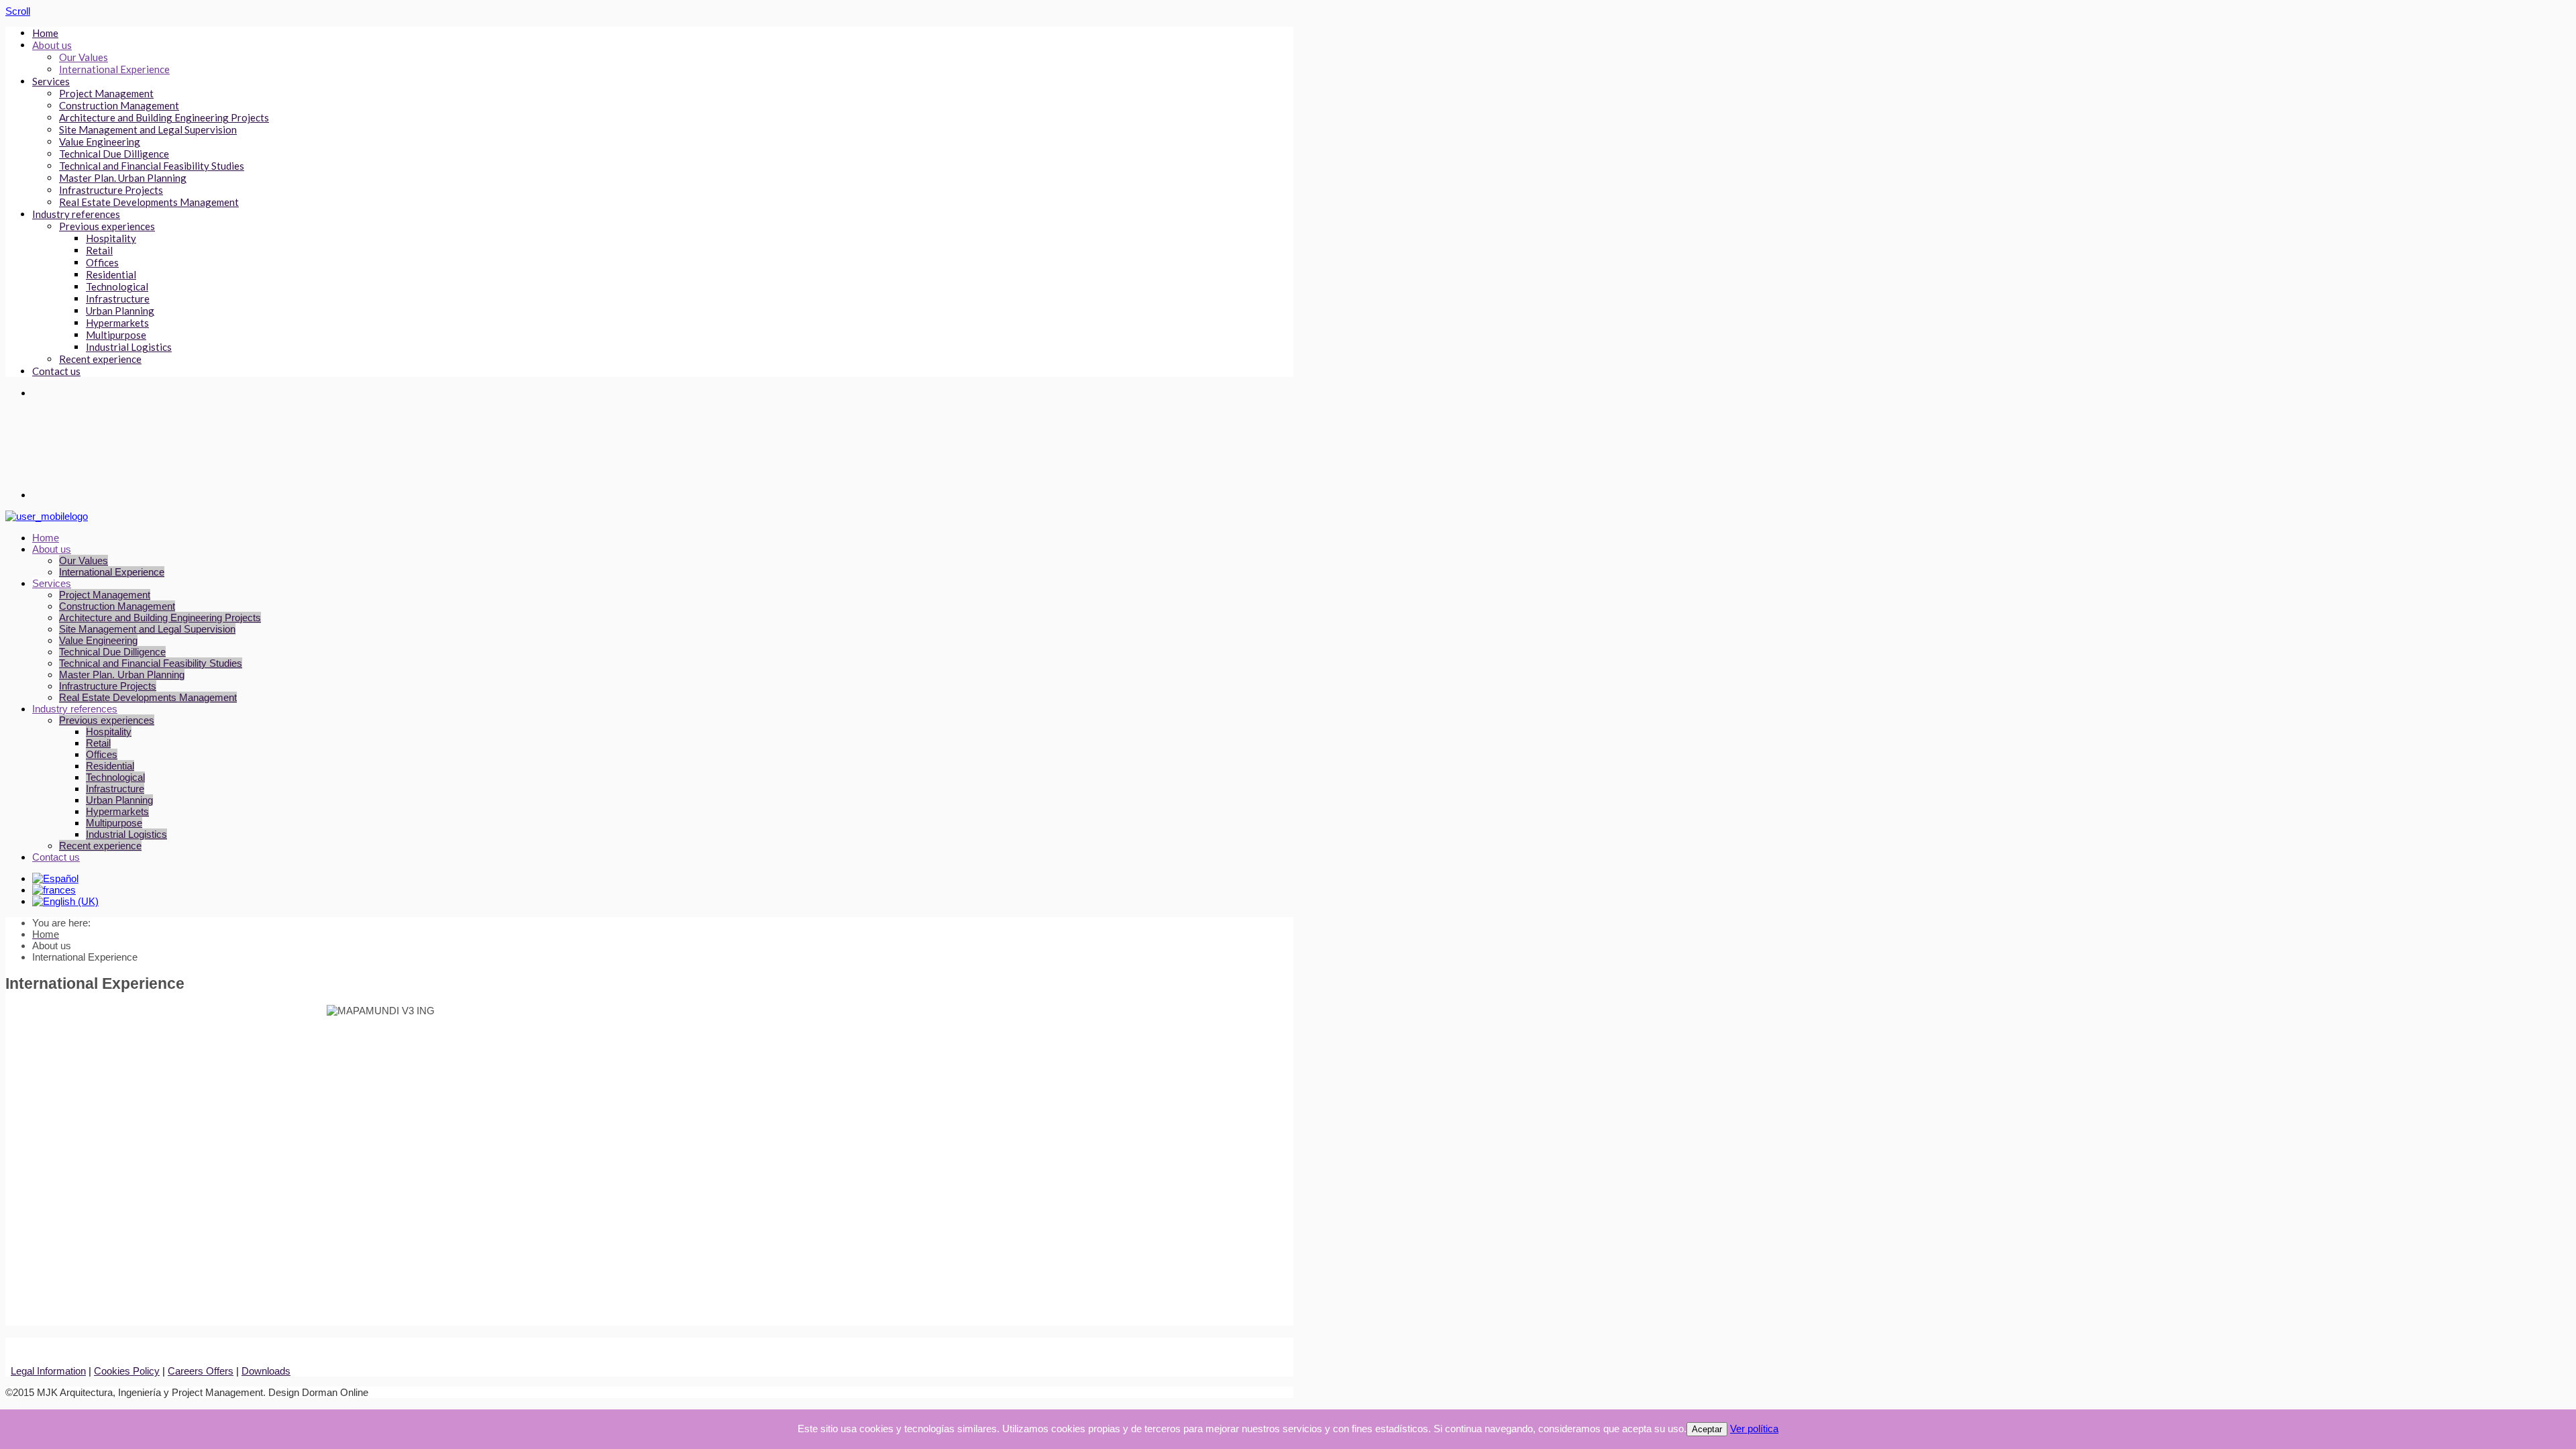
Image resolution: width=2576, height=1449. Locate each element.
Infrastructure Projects (111, 190)
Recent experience (100, 359)
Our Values (84, 57)
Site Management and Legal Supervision (148, 129)
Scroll (18, 11)
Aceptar (1707, 1429)
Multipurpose (116, 335)
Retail (99, 250)
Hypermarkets (117, 323)
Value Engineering (100, 142)
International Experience (114, 69)
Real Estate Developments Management (149, 202)
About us (52, 45)
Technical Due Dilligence (114, 154)
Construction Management (119, 105)
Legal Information (48, 1371)
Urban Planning (120, 311)
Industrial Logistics (129, 347)
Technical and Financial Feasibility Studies (152, 166)
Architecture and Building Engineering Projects (164, 117)
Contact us (56, 371)
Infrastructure (118, 299)
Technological (117, 286)
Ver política (1754, 1429)
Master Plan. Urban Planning (123, 178)
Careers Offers (201, 1371)
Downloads (266, 1371)
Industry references (76, 214)
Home (45, 33)
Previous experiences (107, 226)
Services (51, 81)
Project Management (106, 93)
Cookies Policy (127, 1371)
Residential (111, 274)
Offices (102, 262)
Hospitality (111, 238)
